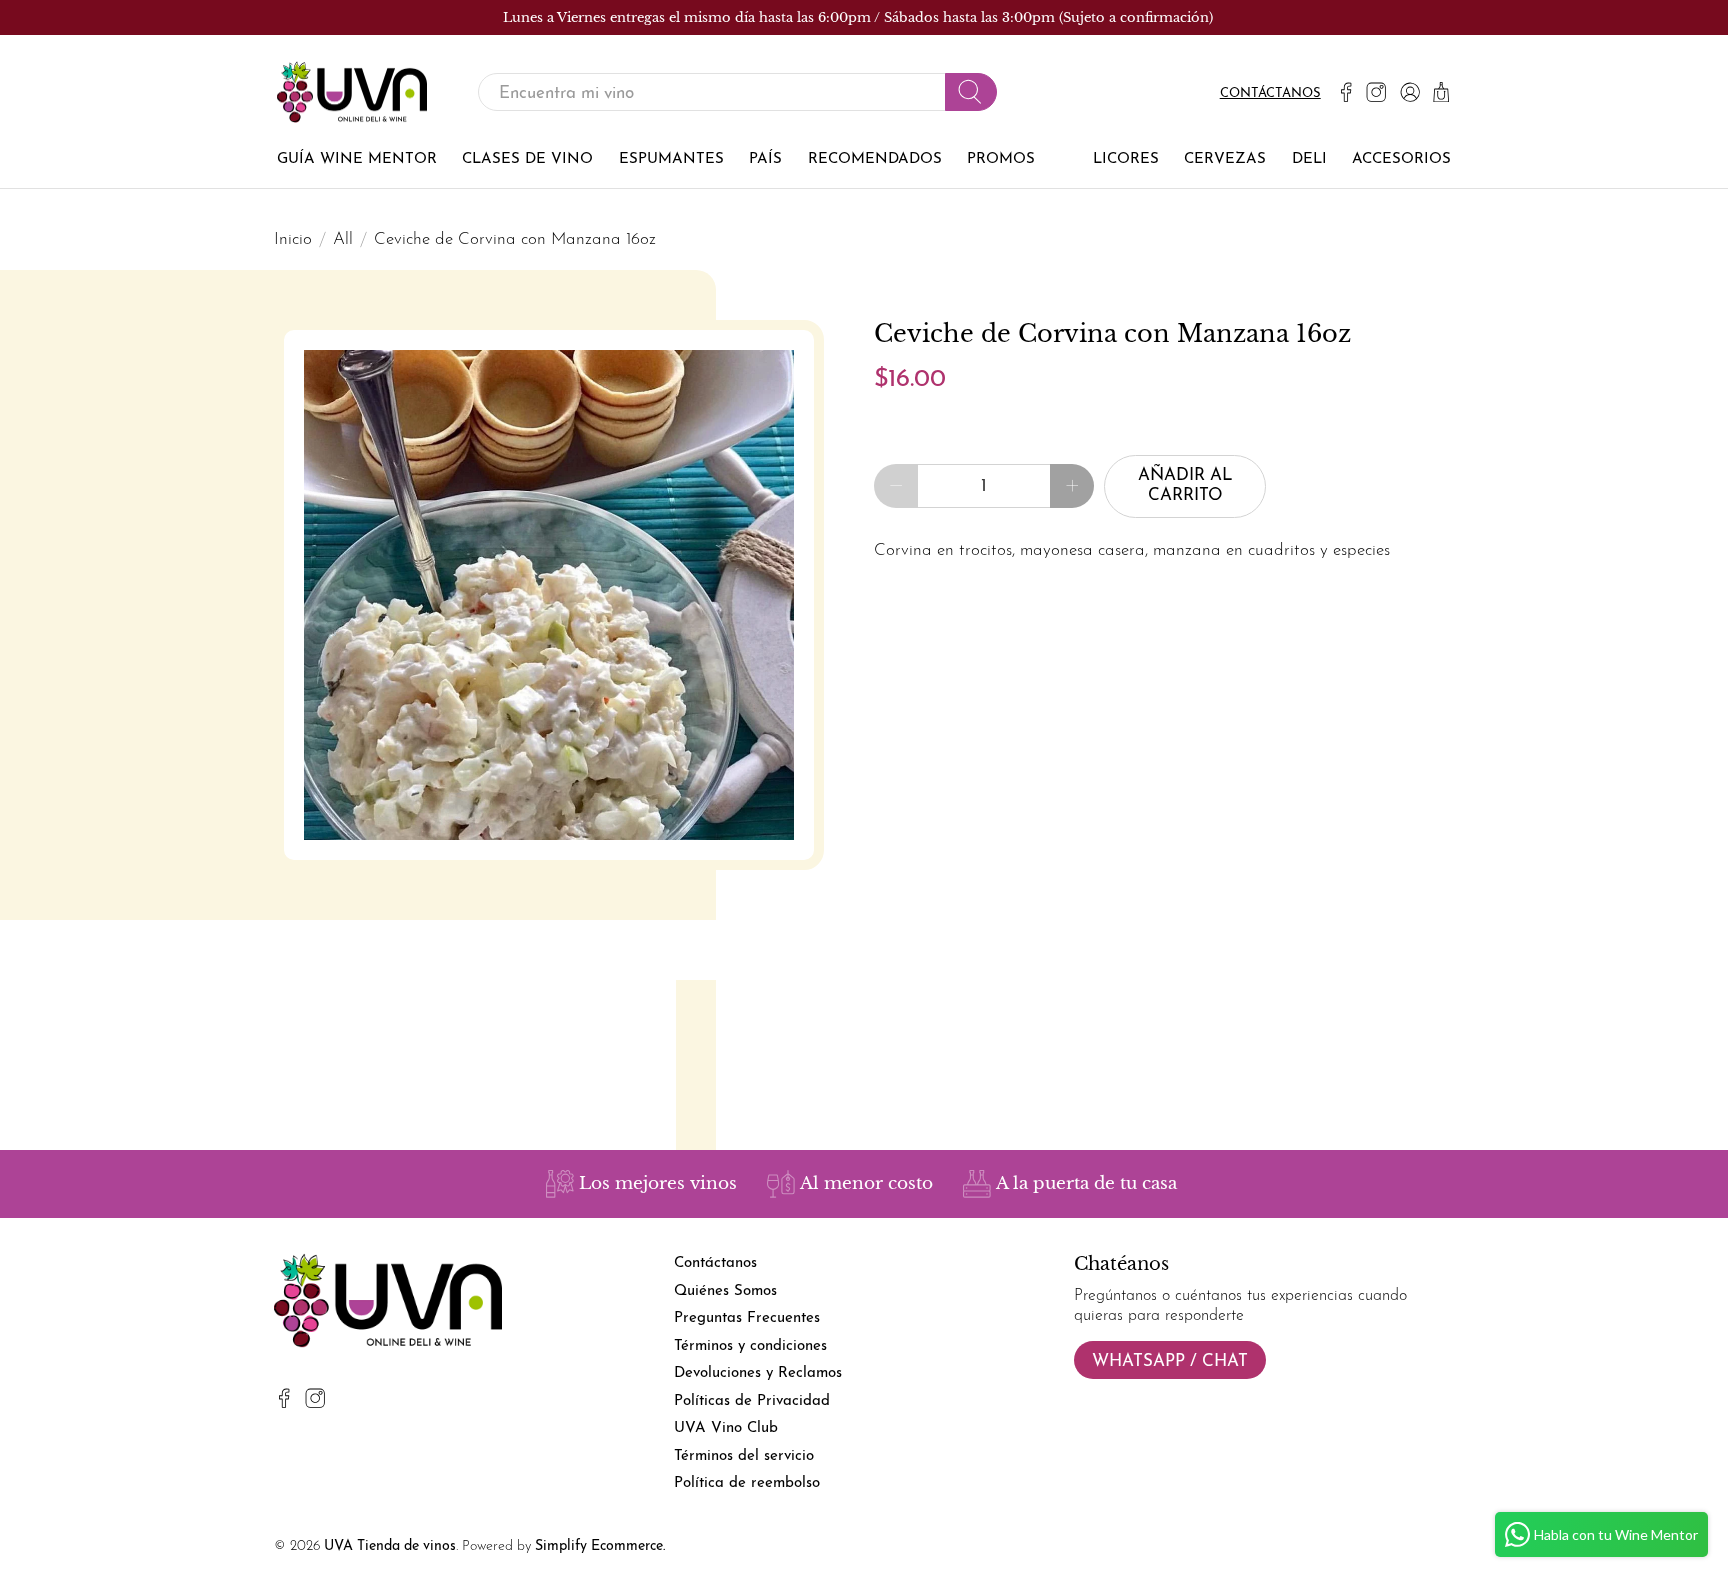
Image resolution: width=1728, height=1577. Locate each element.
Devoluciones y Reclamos (758, 1373)
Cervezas (1225, 159)
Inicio (293, 239)
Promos (1001, 159)
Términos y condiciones (750, 1346)
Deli (1309, 159)
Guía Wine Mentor (357, 159)
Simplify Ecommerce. (600, 1546)
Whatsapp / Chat (1170, 1361)
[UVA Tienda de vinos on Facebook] (1346, 92)
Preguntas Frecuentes (747, 1318)
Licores (1126, 159)
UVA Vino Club (726, 1428)
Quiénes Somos (725, 1291)
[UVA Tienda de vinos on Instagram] (1376, 92)
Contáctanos (1270, 93)
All (343, 239)
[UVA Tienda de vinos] (352, 92)
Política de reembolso (747, 1483)
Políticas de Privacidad (752, 1401)
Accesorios (1401, 159)
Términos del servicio (744, 1456)
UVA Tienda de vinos (390, 1546)
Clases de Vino (527, 159)
